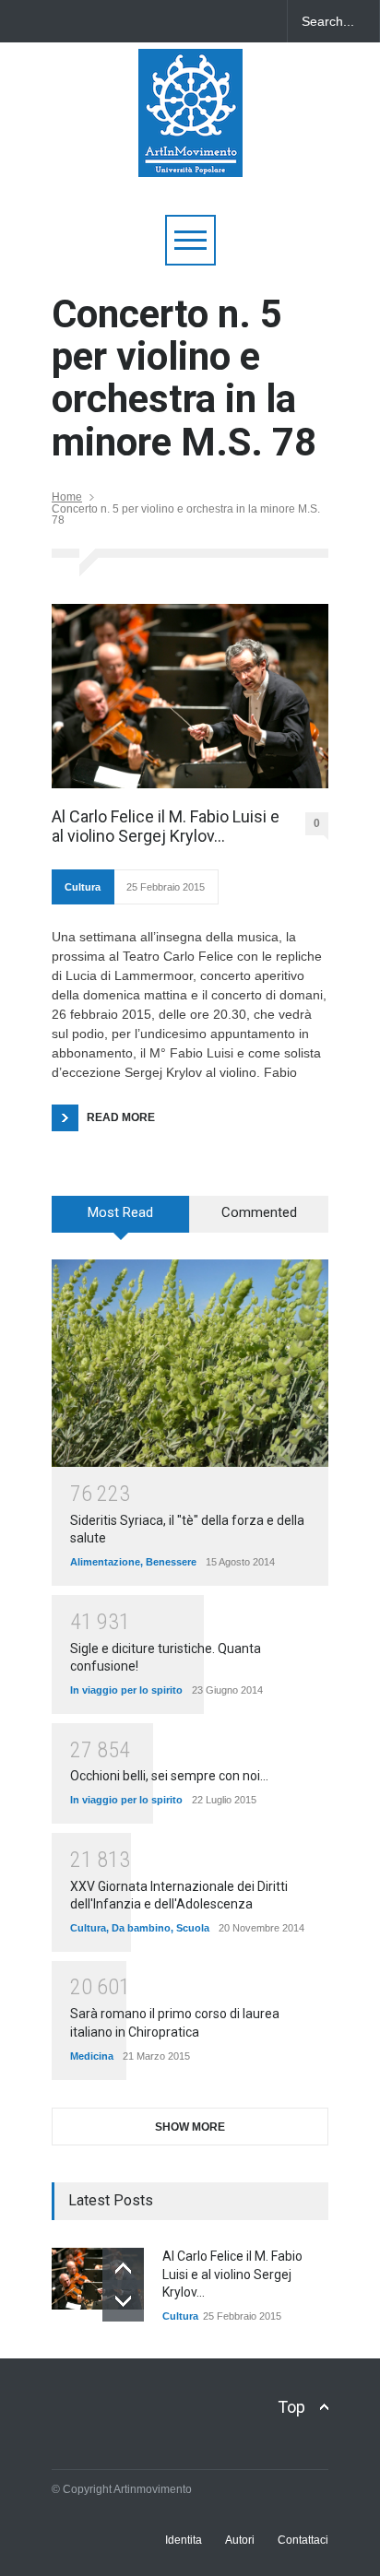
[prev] (123, 2269)
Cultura (83, 887)
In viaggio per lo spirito (126, 1690)
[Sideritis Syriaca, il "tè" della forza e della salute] (190, 1363)
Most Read (120, 1212)
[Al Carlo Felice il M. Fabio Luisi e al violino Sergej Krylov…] (190, 696)
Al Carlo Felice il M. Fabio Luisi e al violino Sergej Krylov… (166, 827)
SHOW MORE (190, 2127)
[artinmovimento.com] (190, 154)
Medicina (92, 2056)
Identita (184, 2540)
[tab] (121, 1221)
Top (291, 2407)
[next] (123, 2301)
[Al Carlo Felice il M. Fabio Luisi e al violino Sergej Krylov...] (98, 2279)
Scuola (193, 1928)
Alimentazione (105, 1562)
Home (67, 497)
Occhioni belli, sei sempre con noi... (169, 1776)
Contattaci (303, 2540)
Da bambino (141, 1928)
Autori (240, 2540)
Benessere (171, 1562)
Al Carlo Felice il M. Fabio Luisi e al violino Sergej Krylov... (232, 2274)
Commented (259, 1212)
